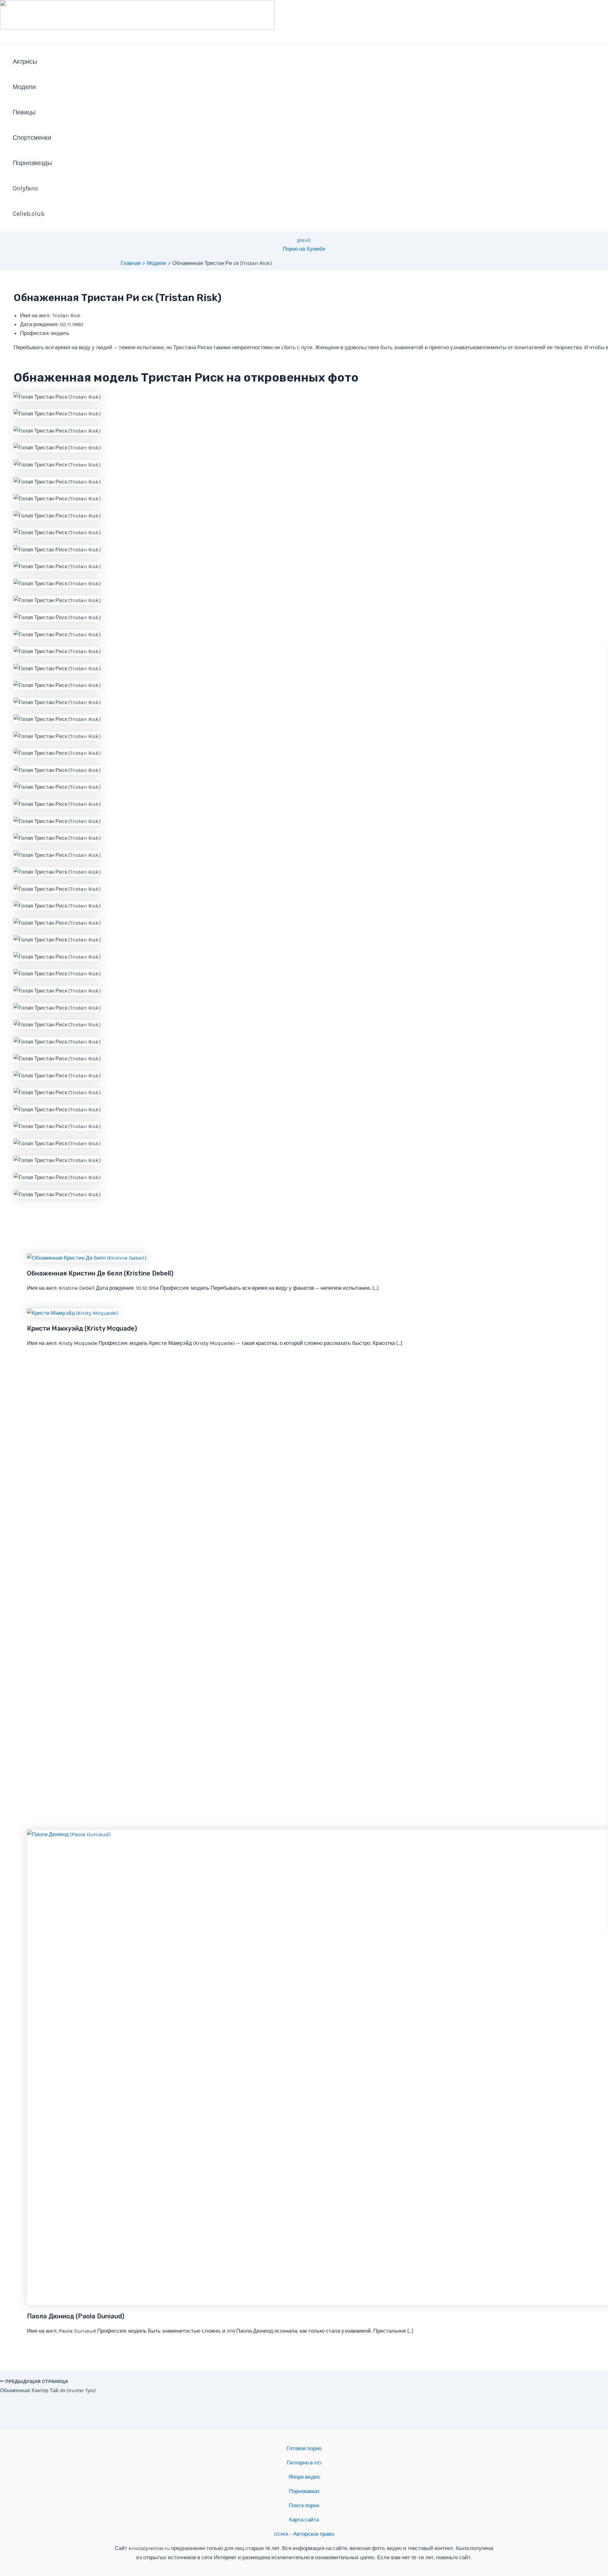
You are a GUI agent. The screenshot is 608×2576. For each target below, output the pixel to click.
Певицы (24, 112)
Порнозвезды (32, 163)
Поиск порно (304, 2505)
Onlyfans (25, 188)
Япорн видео (304, 2477)
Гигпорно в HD (304, 2463)
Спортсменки (32, 138)
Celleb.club (29, 214)
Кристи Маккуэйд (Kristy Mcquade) (82, 1328)
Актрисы (25, 62)
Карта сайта (304, 2520)
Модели (24, 87)
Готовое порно (304, 2448)
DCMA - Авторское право (304, 2534)
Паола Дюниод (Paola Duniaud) (76, 2316)
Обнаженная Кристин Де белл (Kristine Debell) (100, 1273)
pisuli (304, 240)
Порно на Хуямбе (304, 249)
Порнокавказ (304, 2491)
